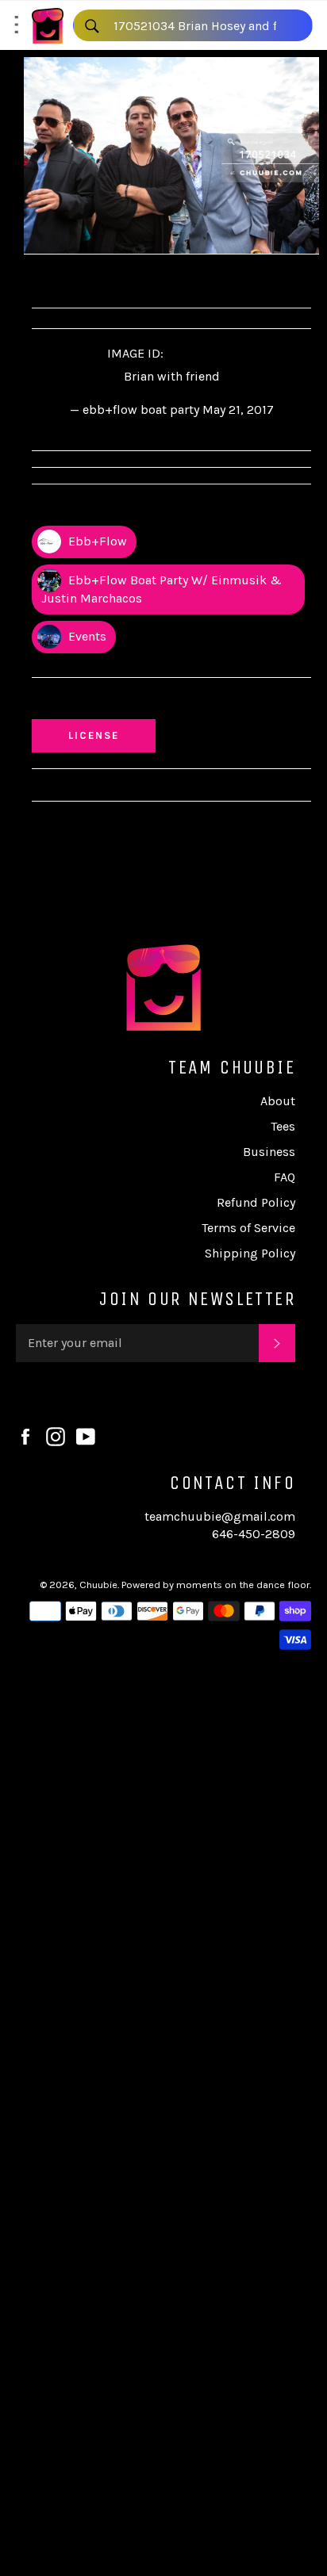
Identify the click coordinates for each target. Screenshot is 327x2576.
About (278, 1101)
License (109, 735)
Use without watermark (112, 702)
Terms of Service (248, 1228)
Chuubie (98, 1585)
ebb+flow (96, 541)
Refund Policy (256, 1202)
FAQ (285, 1177)
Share (65, 279)
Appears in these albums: (114, 509)
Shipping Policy (250, 1253)
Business (269, 1152)
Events (86, 636)
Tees (283, 1126)
